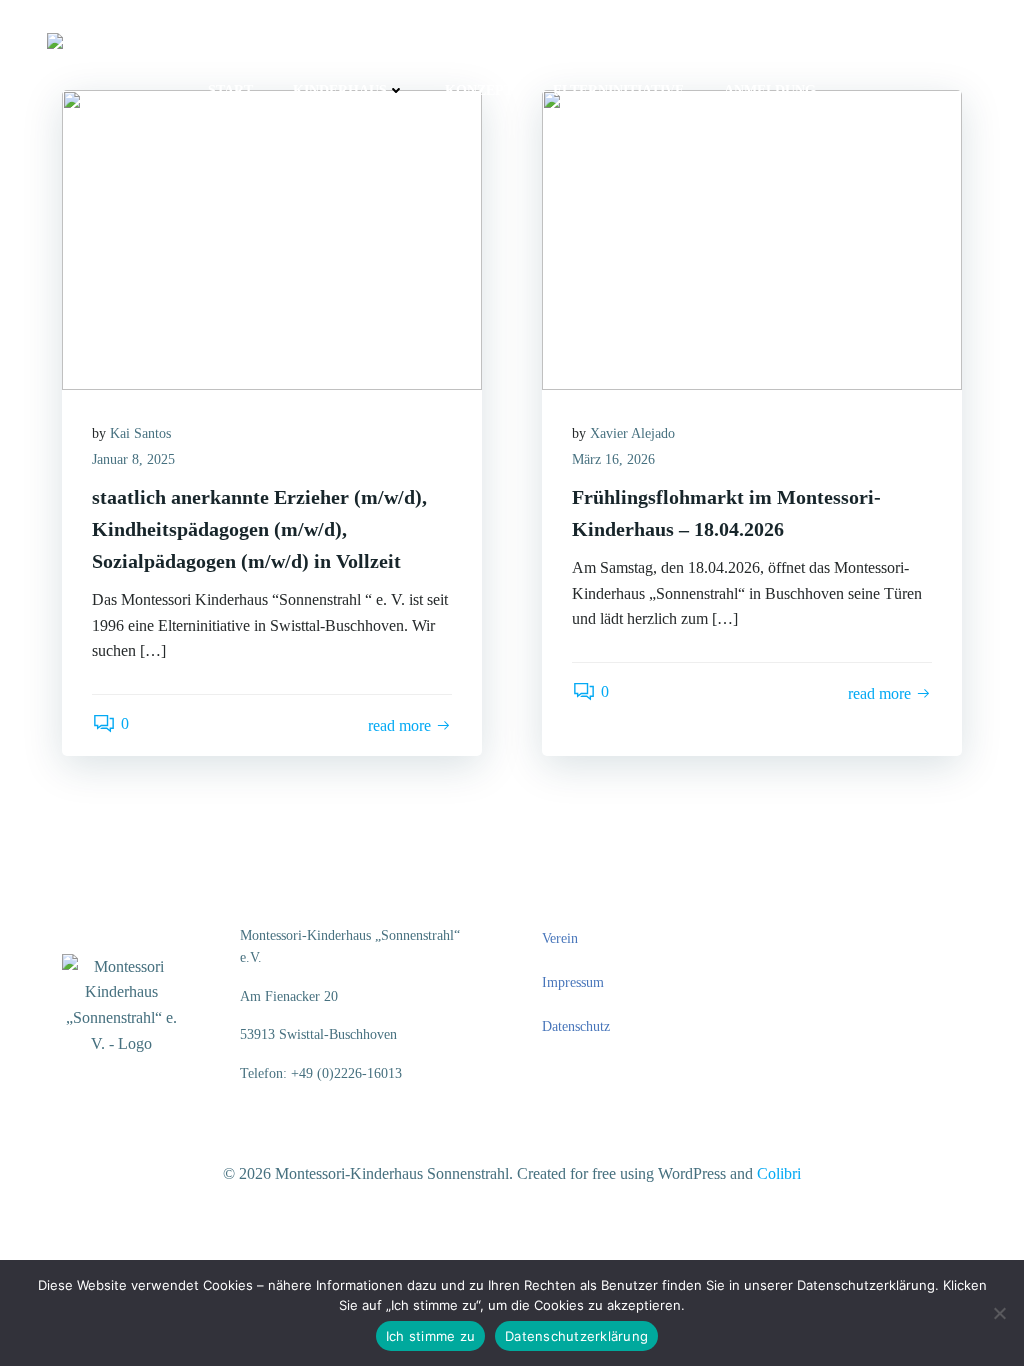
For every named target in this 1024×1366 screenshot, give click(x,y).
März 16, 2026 (613, 459)
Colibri (779, 1173)
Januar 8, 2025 (133, 459)
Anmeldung (770, 90)
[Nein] (999, 1313)
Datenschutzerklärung (576, 1336)
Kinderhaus (340, 90)
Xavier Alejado (632, 433)
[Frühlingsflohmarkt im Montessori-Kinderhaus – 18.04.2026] (752, 238)
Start (230, 90)
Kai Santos (140, 433)
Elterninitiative (618, 90)
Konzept (479, 90)
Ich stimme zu (430, 1336)
